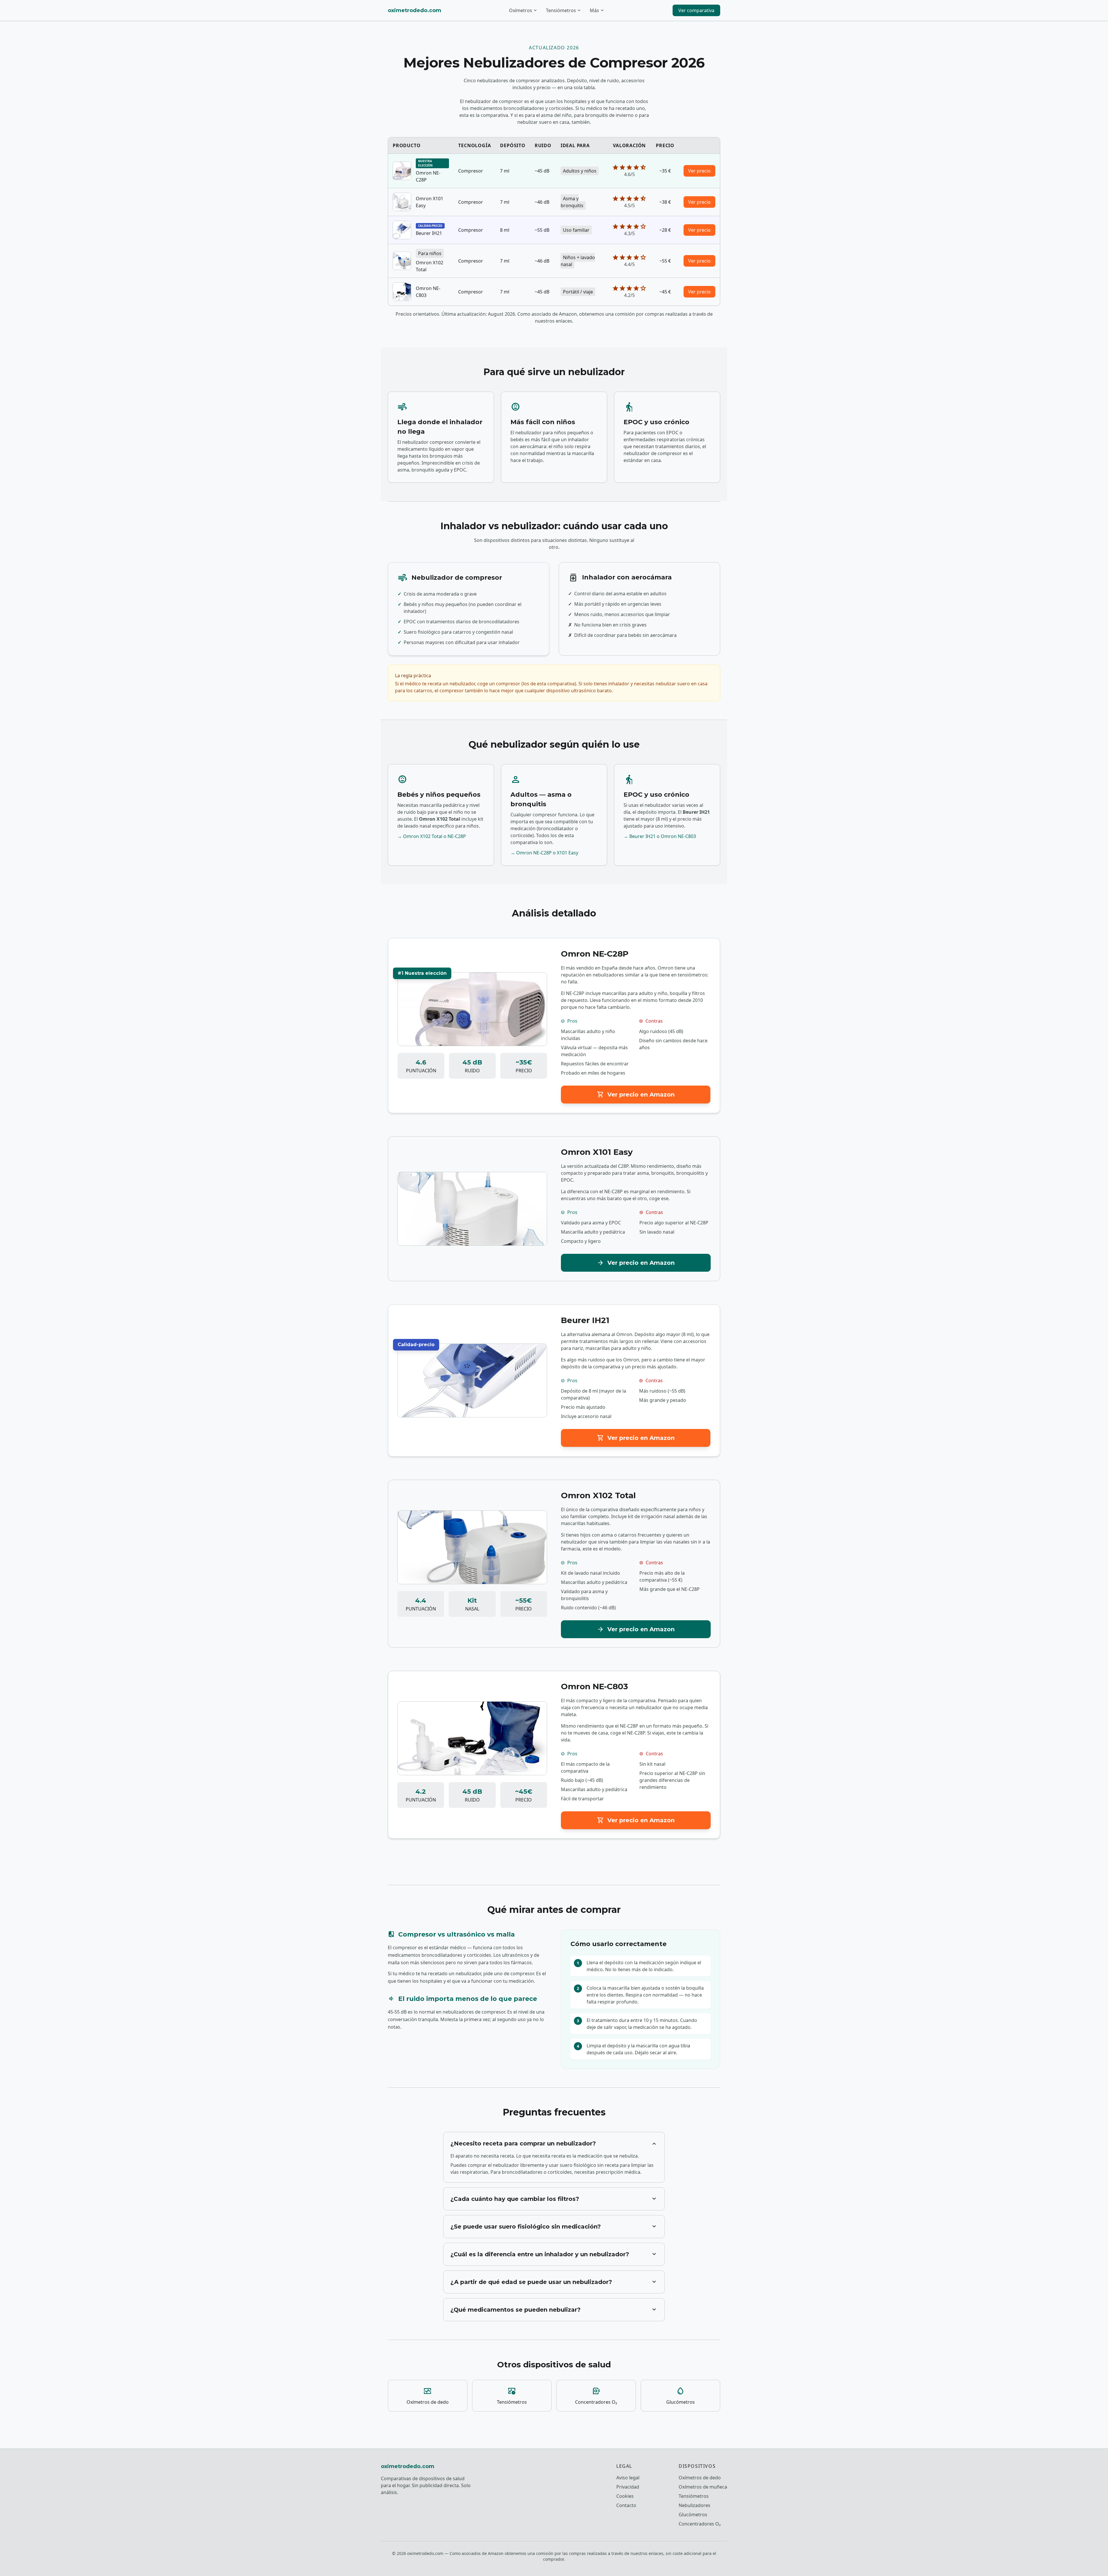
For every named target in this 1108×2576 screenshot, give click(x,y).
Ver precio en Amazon (636, 1095)
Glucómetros (693, 2515)
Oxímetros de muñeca (703, 2487)
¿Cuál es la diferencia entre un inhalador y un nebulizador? (554, 2254)
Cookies (625, 2496)
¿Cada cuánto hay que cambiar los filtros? (554, 2199)
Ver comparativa (696, 10)
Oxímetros (523, 10)
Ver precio (699, 171)
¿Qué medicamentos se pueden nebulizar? (554, 2310)
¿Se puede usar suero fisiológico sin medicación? (554, 2227)
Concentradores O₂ (700, 2524)
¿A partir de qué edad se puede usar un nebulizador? (554, 2282)
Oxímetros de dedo (700, 2478)
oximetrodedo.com (414, 10)
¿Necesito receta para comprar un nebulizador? (554, 2143)
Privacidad (628, 2487)
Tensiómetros (564, 10)
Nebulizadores (695, 2505)
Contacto (626, 2505)
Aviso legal (628, 2478)
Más (597, 10)
